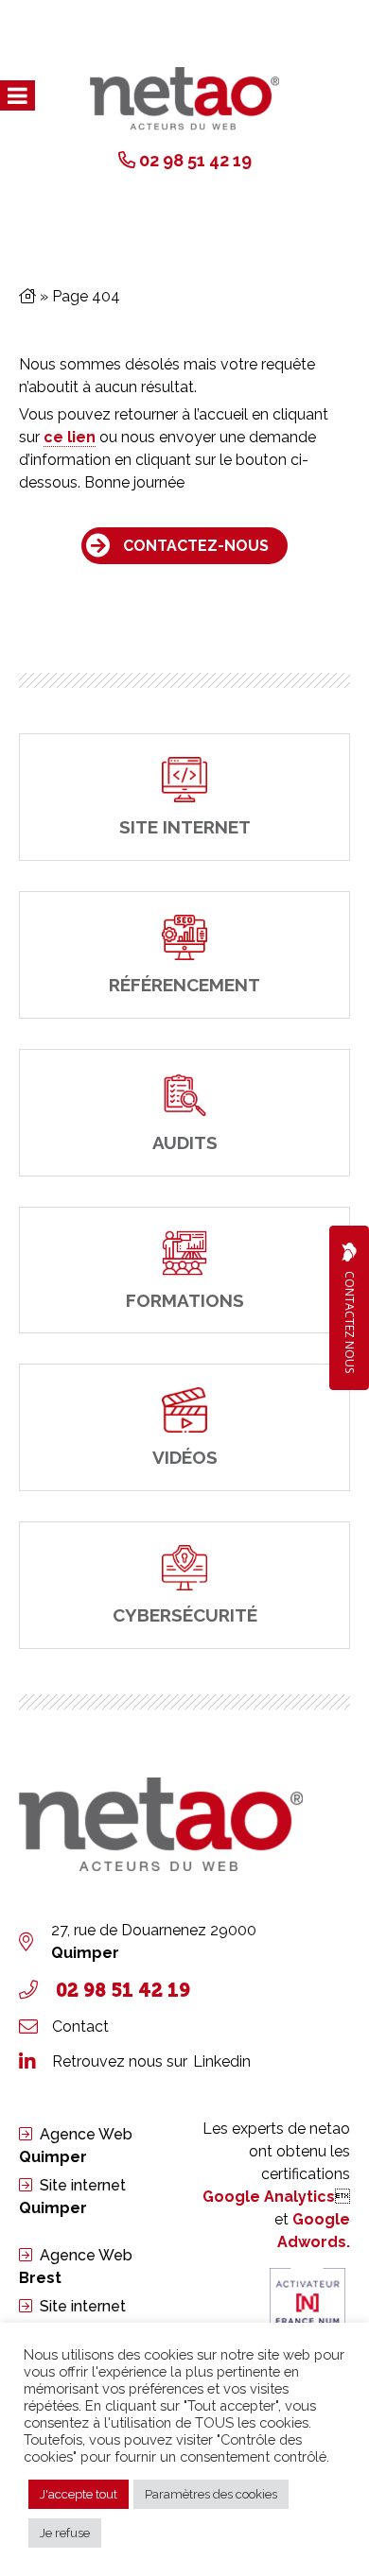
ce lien (70, 437)
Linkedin (222, 2061)
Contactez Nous (350, 1322)
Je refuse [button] (65, 2533)
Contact (80, 2026)
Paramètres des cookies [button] (211, 2494)
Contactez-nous (196, 546)
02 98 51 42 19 (195, 160)
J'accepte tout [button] (79, 2494)
